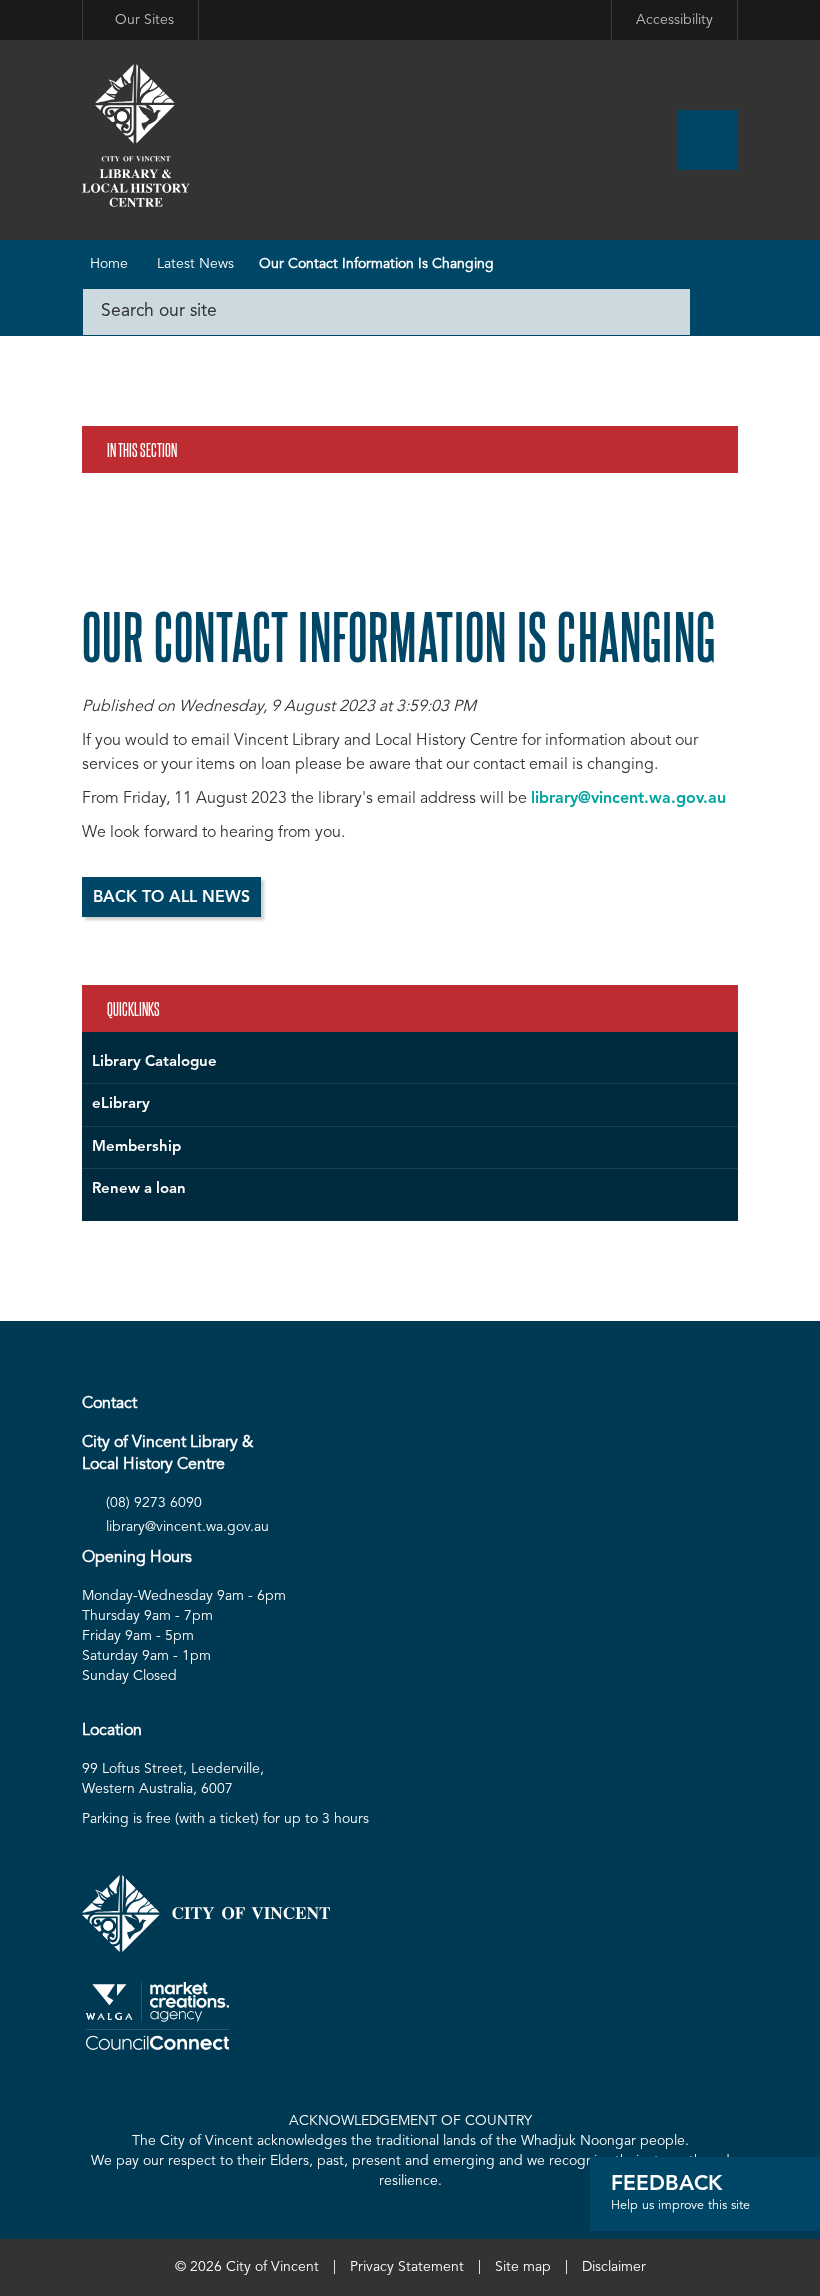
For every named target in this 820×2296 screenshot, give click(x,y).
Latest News (195, 264)
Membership (136, 1147)
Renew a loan (139, 1189)
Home (109, 264)
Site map (523, 2267)
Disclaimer (614, 2267)
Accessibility (674, 20)
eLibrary (121, 1104)
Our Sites (144, 20)
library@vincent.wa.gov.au (628, 799)
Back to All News (171, 898)
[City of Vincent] (136, 137)
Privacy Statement (407, 2267)
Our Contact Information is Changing (376, 264)
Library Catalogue (154, 1062)
